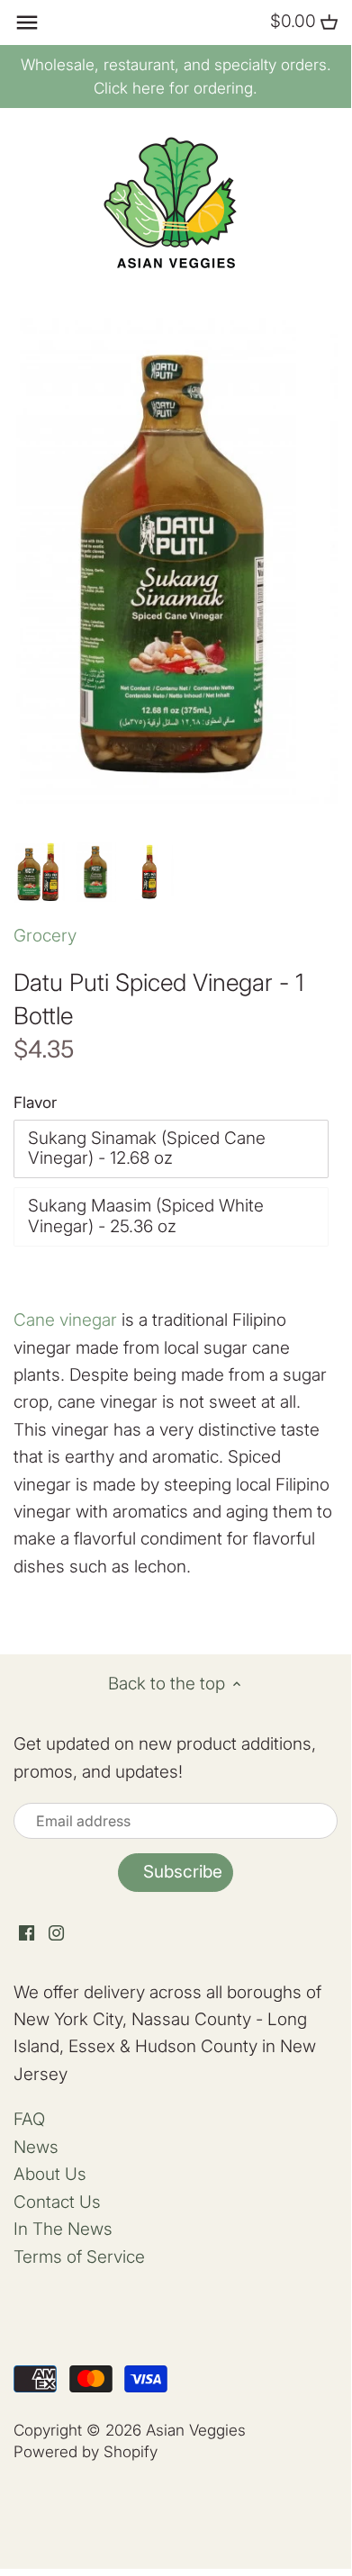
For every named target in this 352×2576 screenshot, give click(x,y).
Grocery (45, 936)
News (36, 2147)
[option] (40, 872)
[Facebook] (27, 1933)
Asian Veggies (196, 2430)
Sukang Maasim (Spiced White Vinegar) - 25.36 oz (146, 1216)
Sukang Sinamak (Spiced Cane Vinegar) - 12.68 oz (147, 1148)
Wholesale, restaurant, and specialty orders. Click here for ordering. (176, 77)
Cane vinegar (65, 1320)
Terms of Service (79, 2257)
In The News (63, 2229)
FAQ (29, 2119)
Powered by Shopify (86, 2451)
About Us (50, 2174)
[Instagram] (56, 1933)
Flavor (35, 1103)
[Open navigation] (27, 23)
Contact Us (57, 2202)
